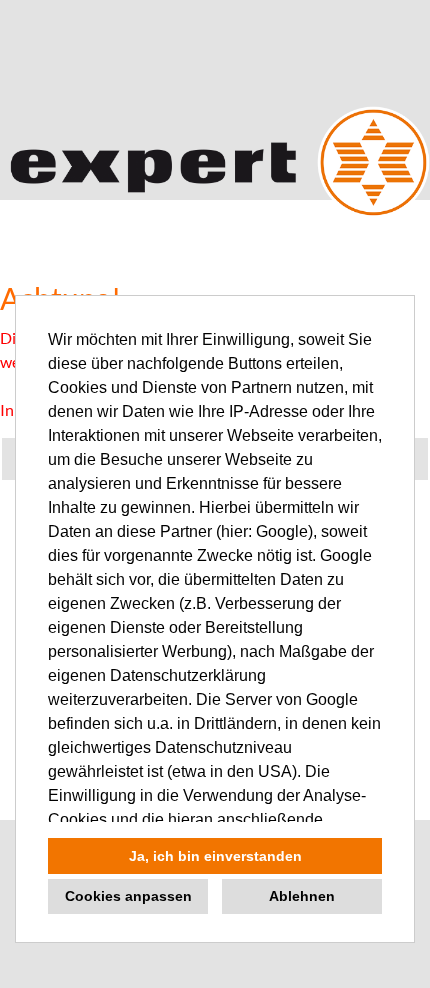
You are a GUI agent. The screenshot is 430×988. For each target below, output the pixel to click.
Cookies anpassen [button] (128, 896)
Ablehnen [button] (302, 896)
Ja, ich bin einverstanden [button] (215, 856)
